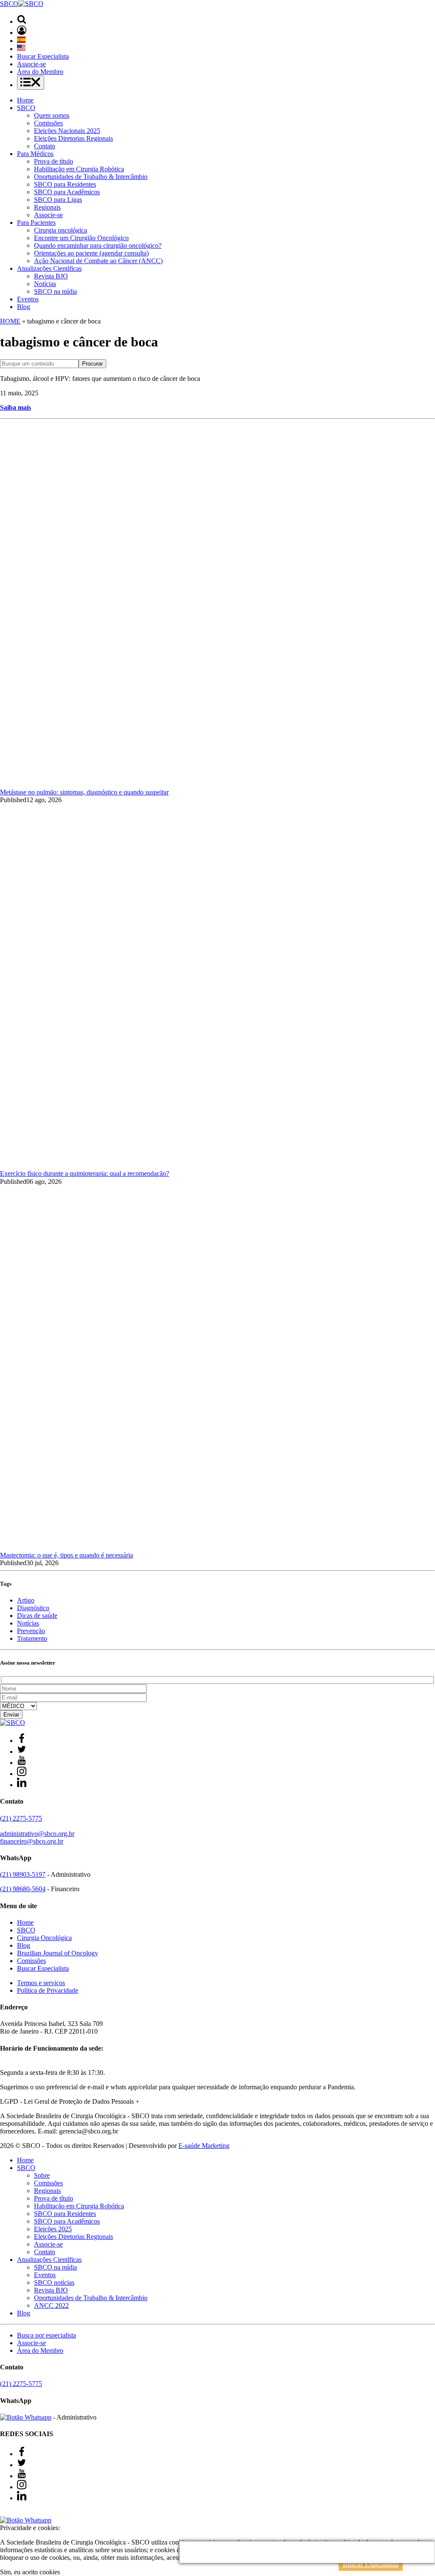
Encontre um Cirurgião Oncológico (81, 238)
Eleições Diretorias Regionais (73, 138)
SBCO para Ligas (58, 200)
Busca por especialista (47, 2335)
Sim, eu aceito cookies (30, 2572)
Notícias (45, 284)
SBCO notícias (54, 2282)
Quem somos (52, 115)
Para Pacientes (36, 223)
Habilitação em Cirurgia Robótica (79, 169)
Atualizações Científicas (49, 268)
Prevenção (31, 1631)
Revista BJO (51, 276)
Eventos (28, 299)
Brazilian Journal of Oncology (58, 1953)
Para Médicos (35, 154)
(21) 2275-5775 (21, 1818)
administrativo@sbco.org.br (37, 1834)
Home (25, 100)
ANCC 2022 (51, 2305)
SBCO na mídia (55, 291)
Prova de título (54, 161)
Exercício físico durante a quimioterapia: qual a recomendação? (85, 1173)
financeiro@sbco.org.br (32, 1841)
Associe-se (31, 64)
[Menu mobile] (31, 83)
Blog (24, 307)
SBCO (26, 108)
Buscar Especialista (43, 56)
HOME (10, 321)
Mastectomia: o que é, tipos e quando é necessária (66, 1555)
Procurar (92, 364)
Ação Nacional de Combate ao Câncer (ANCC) (98, 261)
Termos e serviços (41, 1983)
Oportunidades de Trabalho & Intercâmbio (91, 177)
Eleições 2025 (53, 2229)
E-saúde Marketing (204, 2146)
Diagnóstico (33, 1608)
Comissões (48, 123)
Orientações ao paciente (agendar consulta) (91, 253)
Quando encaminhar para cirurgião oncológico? (98, 245)
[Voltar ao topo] (4, 2512)
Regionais (47, 207)
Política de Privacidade (48, 1990)
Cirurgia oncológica (61, 230)
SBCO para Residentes (65, 184)
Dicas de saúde (37, 1616)
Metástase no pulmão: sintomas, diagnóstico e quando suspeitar (84, 792)
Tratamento (32, 1638)
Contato (45, 146)
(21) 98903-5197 (23, 1874)
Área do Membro (40, 72)
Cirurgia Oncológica (44, 1938)
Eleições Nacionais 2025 (67, 131)
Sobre (42, 2175)
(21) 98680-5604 (23, 1889)
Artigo (26, 1600)
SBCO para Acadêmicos (67, 192)
